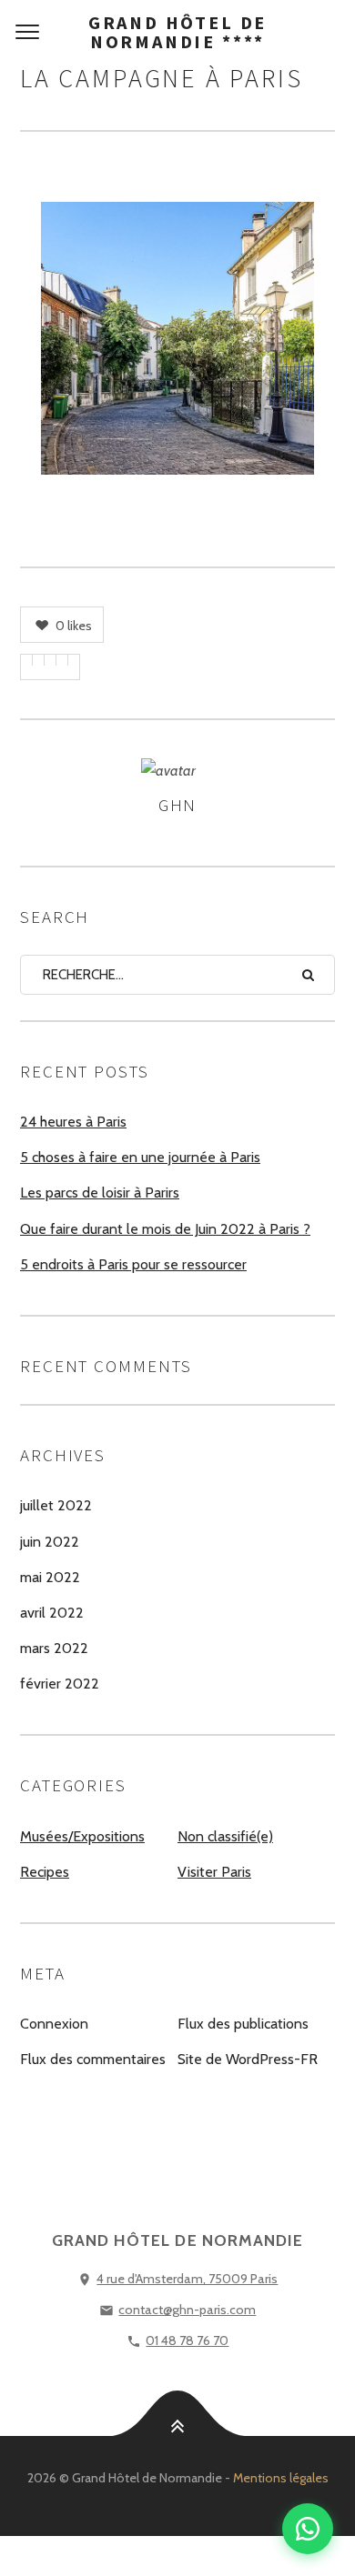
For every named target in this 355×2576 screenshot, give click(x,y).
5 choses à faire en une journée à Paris (140, 1157)
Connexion (54, 2024)
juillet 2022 (56, 1505)
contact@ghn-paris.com (187, 2310)
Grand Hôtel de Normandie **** (177, 32)
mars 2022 (54, 1648)
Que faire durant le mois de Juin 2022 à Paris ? (165, 1229)
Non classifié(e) (225, 1836)
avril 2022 (52, 1613)
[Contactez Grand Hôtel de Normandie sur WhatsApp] (308, 2529)
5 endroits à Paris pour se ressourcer (133, 1264)
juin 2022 (50, 1542)
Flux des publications (243, 2024)
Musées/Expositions (82, 1836)
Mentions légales (281, 2478)
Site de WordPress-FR (248, 2059)
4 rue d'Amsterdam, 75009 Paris (187, 2279)
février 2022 (60, 1684)
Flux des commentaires (93, 2059)
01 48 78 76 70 (187, 2340)
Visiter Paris (214, 1872)
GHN (178, 805)
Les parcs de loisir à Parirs (100, 1193)
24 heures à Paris (73, 1122)
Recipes (45, 1872)
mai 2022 (50, 1577)
